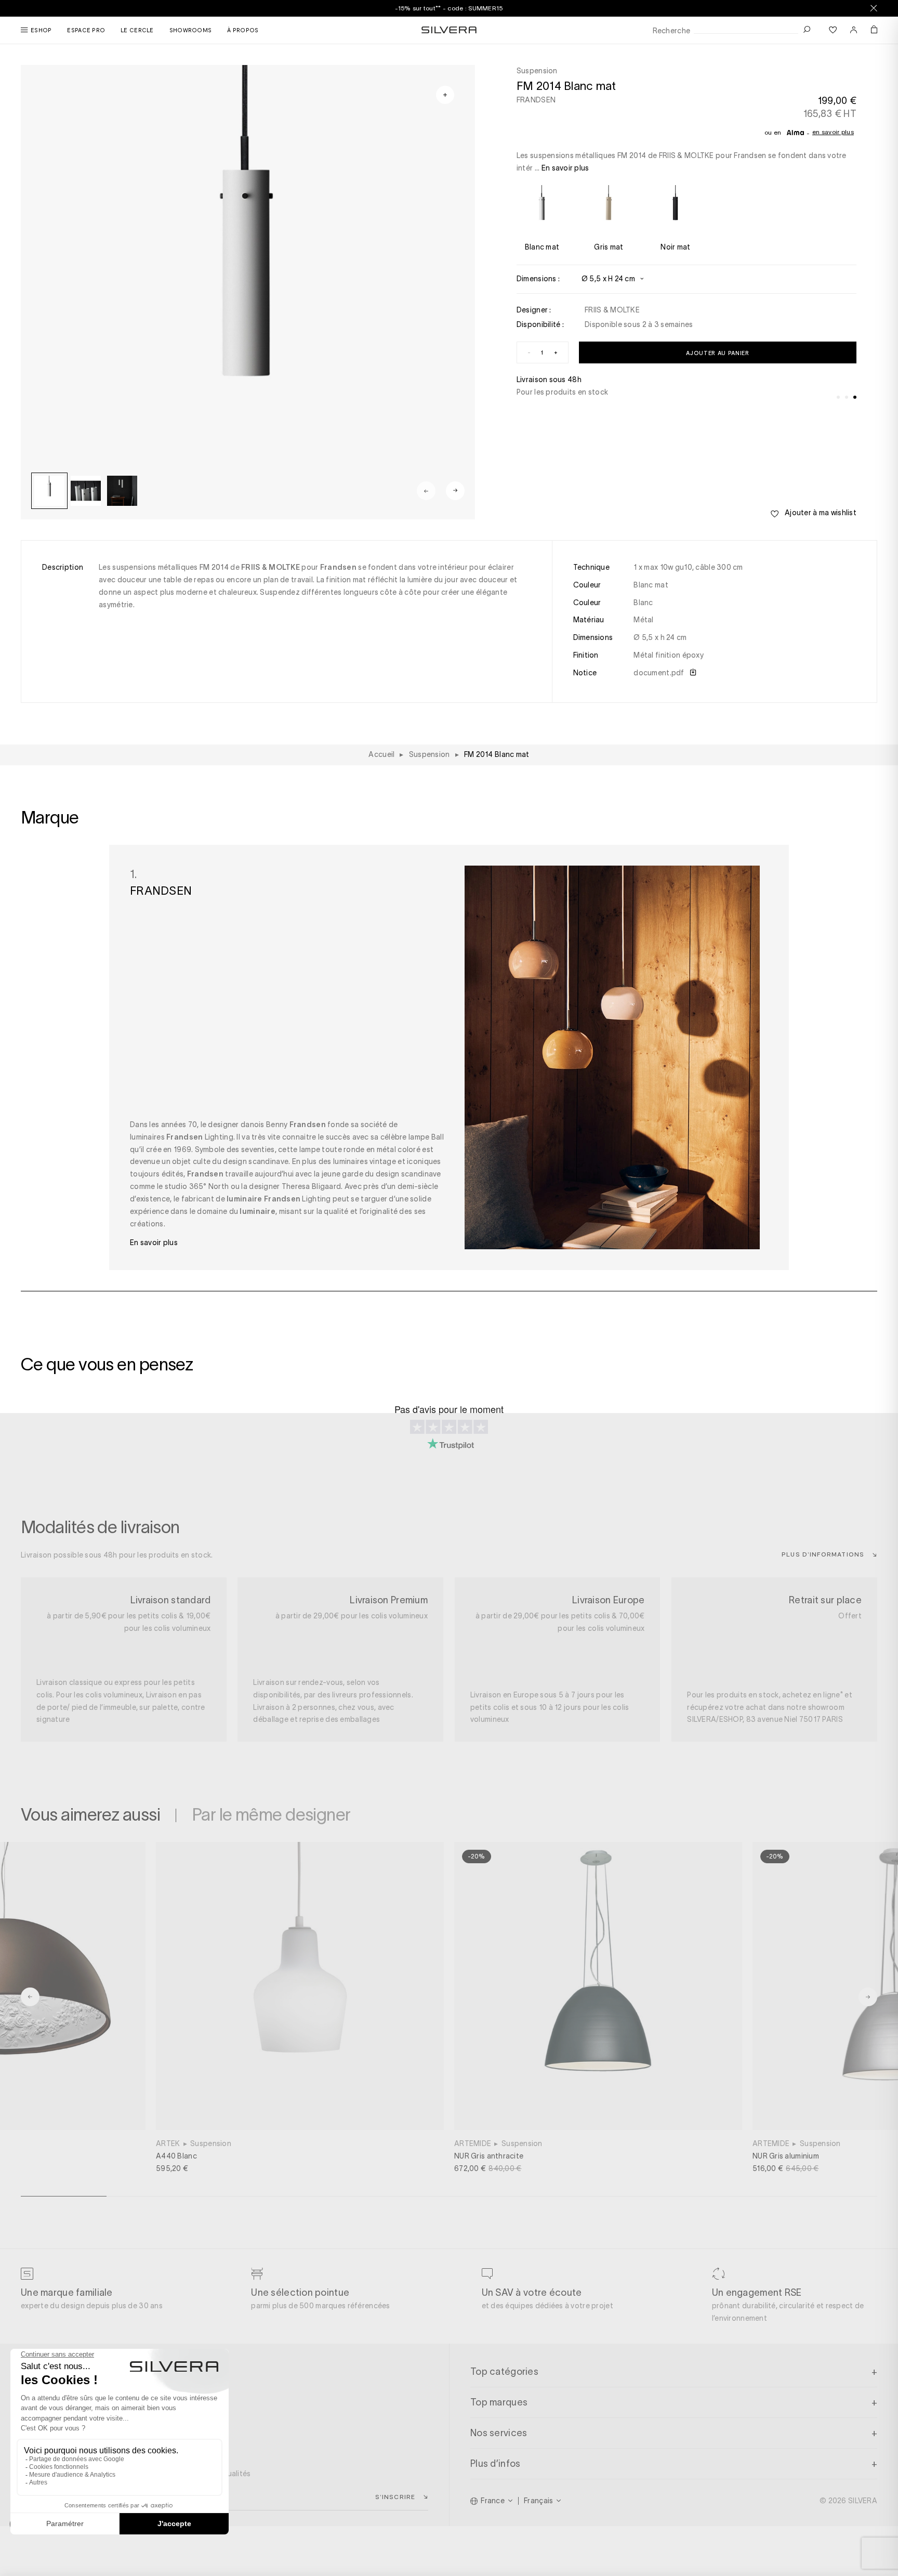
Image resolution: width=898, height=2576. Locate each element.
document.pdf (660, 673)
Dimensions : (538, 279)
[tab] (838, 397)
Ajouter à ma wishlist (820, 513)
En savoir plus (833, 132)
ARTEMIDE (473, 2143)
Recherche (672, 31)
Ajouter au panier (717, 353)
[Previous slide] (426, 491)
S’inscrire (395, 2496)
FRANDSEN (536, 100)
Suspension (211, 2143)
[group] (49, 491)
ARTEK (168, 2143)
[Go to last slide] (30, 1997)
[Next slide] (455, 491)
